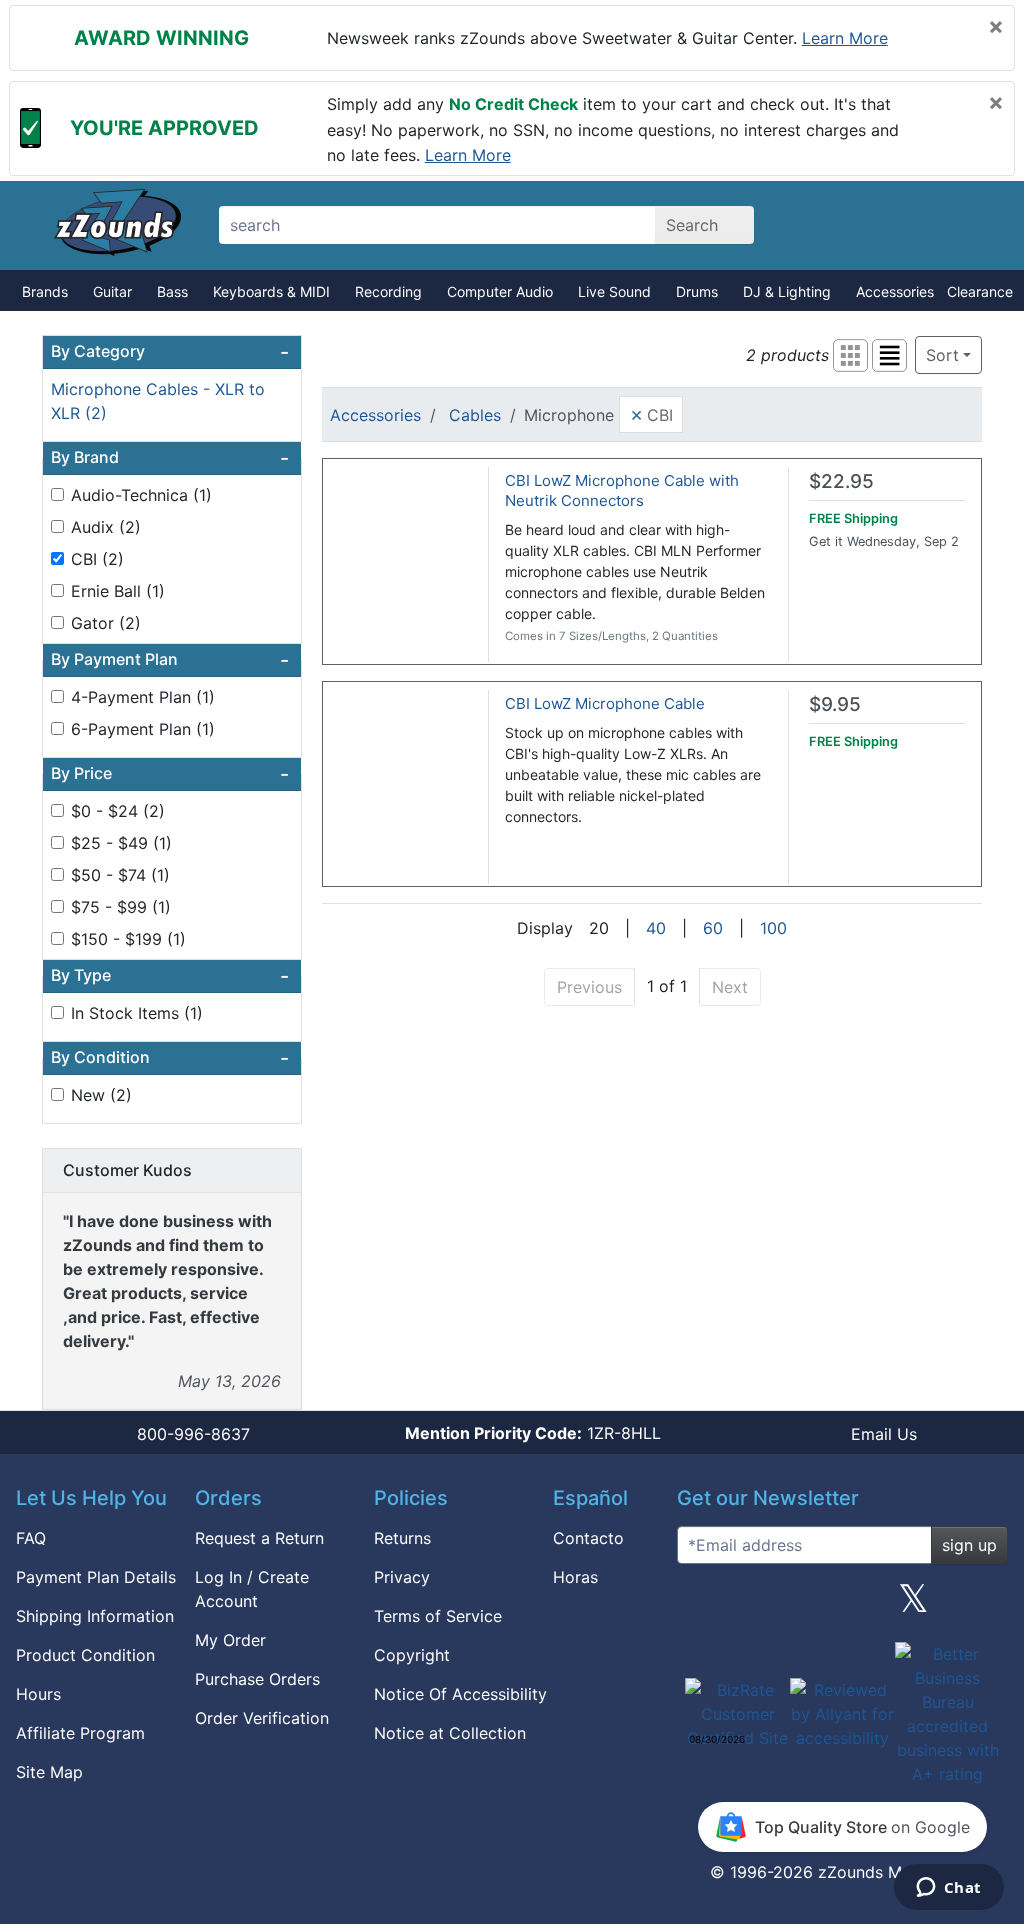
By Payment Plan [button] (170, 660)
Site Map (49, 1772)
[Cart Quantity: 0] (829, 225)
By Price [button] (170, 774)
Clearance (980, 291)
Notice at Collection (450, 1733)
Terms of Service (438, 1616)
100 (773, 928)
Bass (172, 291)
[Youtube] (985, 1606)
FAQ (31, 1538)
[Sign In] (899, 225)
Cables (475, 415)
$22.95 (841, 481)
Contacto (588, 1538)
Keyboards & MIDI (271, 291)
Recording (388, 291)
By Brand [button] (170, 458)
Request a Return (259, 1538)
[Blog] (700, 1606)
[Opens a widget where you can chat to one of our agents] (948, 1889)
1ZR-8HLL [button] (533, 1433)
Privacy (402, 1577)
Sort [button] (942, 355)
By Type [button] (170, 976)
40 (656, 928)
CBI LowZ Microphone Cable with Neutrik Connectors (622, 490)
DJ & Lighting (787, 291)
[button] (850, 355)
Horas (575, 1577)
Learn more (845, 38)
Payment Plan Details (96, 1577)
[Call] (969, 226)
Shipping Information (95, 1616)
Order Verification (262, 1718)
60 (713, 928)
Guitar (112, 291)
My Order (230, 1640)
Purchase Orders (257, 1679)
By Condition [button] (170, 1058)
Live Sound (614, 291)
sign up (969, 1545)
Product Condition (85, 1655)
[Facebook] (771, 1606)
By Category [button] (170, 352)
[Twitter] (913, 1606)
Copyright (412, 1655)
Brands (45, 291)
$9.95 (835, 704)
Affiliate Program (80, 1733)
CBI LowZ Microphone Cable (605, 703)
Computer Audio (500, 291)
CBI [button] (651, 414)
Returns (402, 1538)
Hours (38, 1694)
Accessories (895, 291)
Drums (697, 291)
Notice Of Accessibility (460, 1694)
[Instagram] (842, 1606)
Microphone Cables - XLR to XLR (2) (158, 401)
